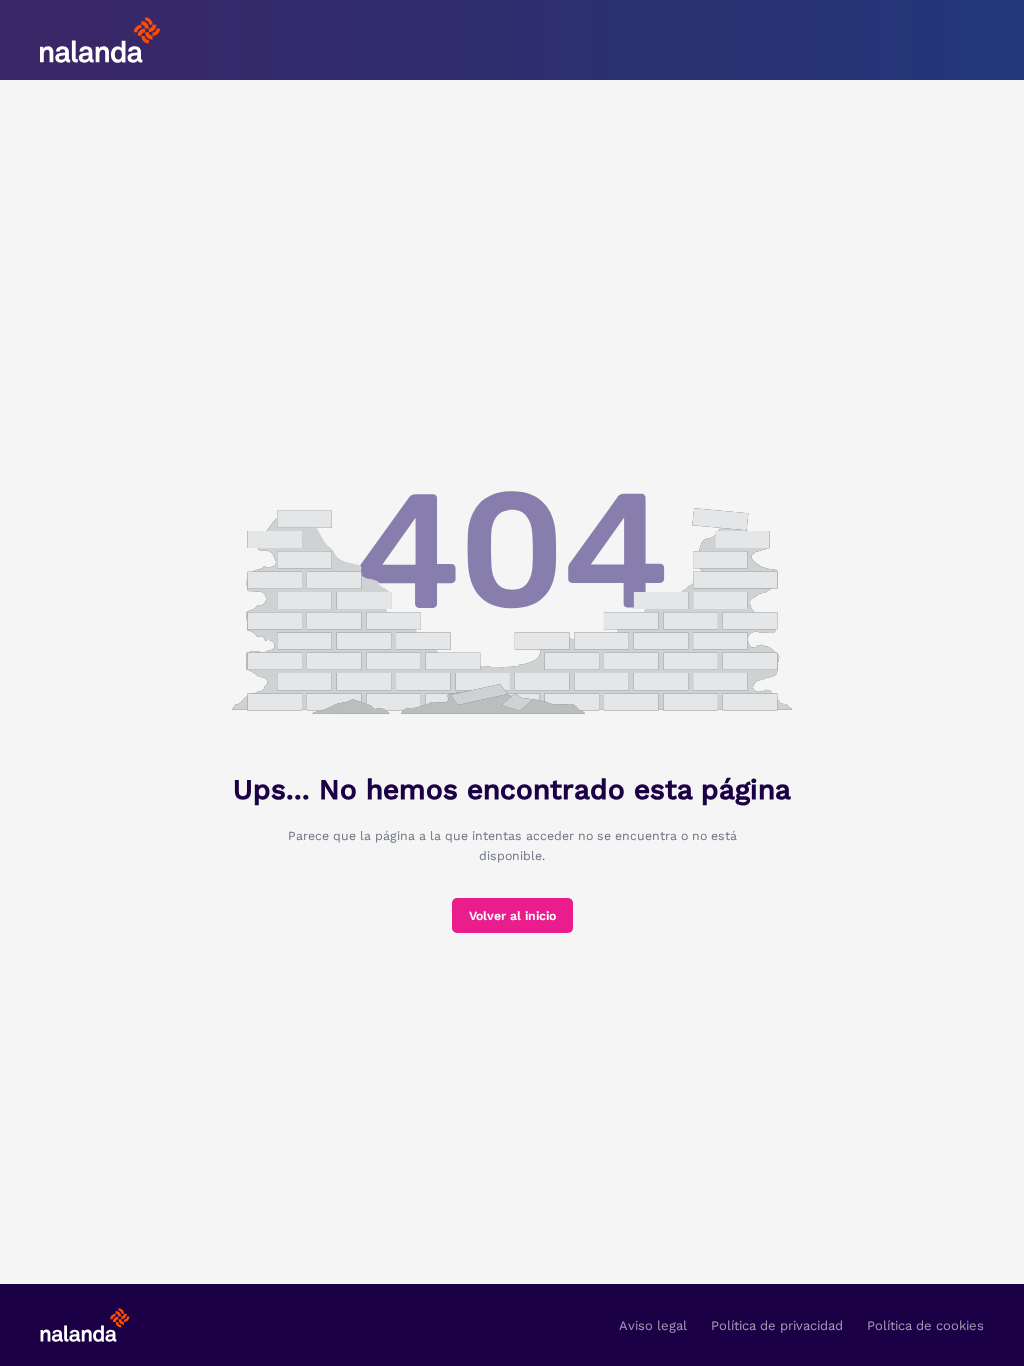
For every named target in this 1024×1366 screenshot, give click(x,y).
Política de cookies (925, 1325)
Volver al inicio (512, 916)
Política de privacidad (777, 1325)
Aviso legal (653, 1325)
